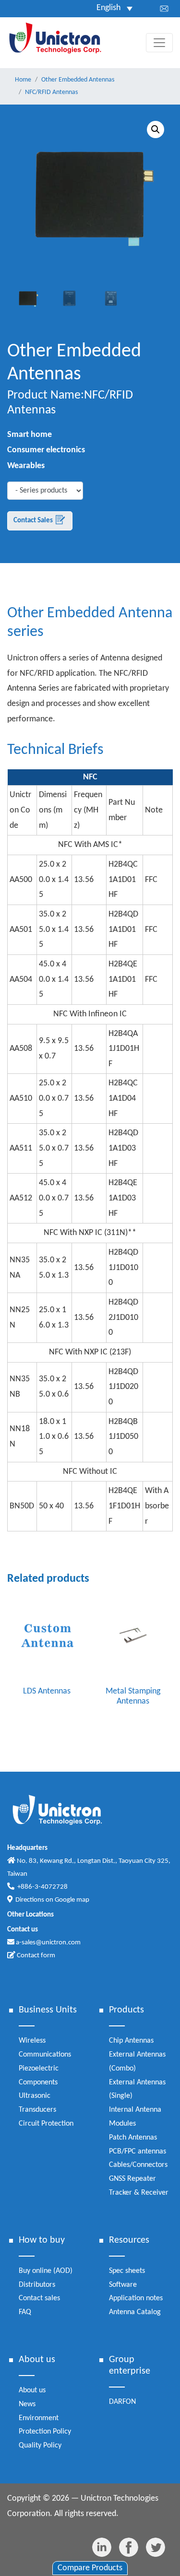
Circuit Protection (46, 2124)
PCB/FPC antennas (138, 2152)
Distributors (37, 2285)
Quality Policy (40, 2446)
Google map (72, 1900)
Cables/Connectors (138, 2165)
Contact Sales (34, 521)
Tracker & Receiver (139, 2193)
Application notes (136, 2298)
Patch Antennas (133, 2138)
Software (123, 2285)
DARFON (122, 2402)
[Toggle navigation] (159, 43)
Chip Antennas (131, 2041)
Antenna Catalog (135, 2312)
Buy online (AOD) (46, 2271)
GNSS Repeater (132, 2179)
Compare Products (90, 2568)
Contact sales (39, 2298)
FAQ (25, 2312)
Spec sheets (127, 2271)
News (27, 2404)
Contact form (35, 1956)
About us (32, 2390)
